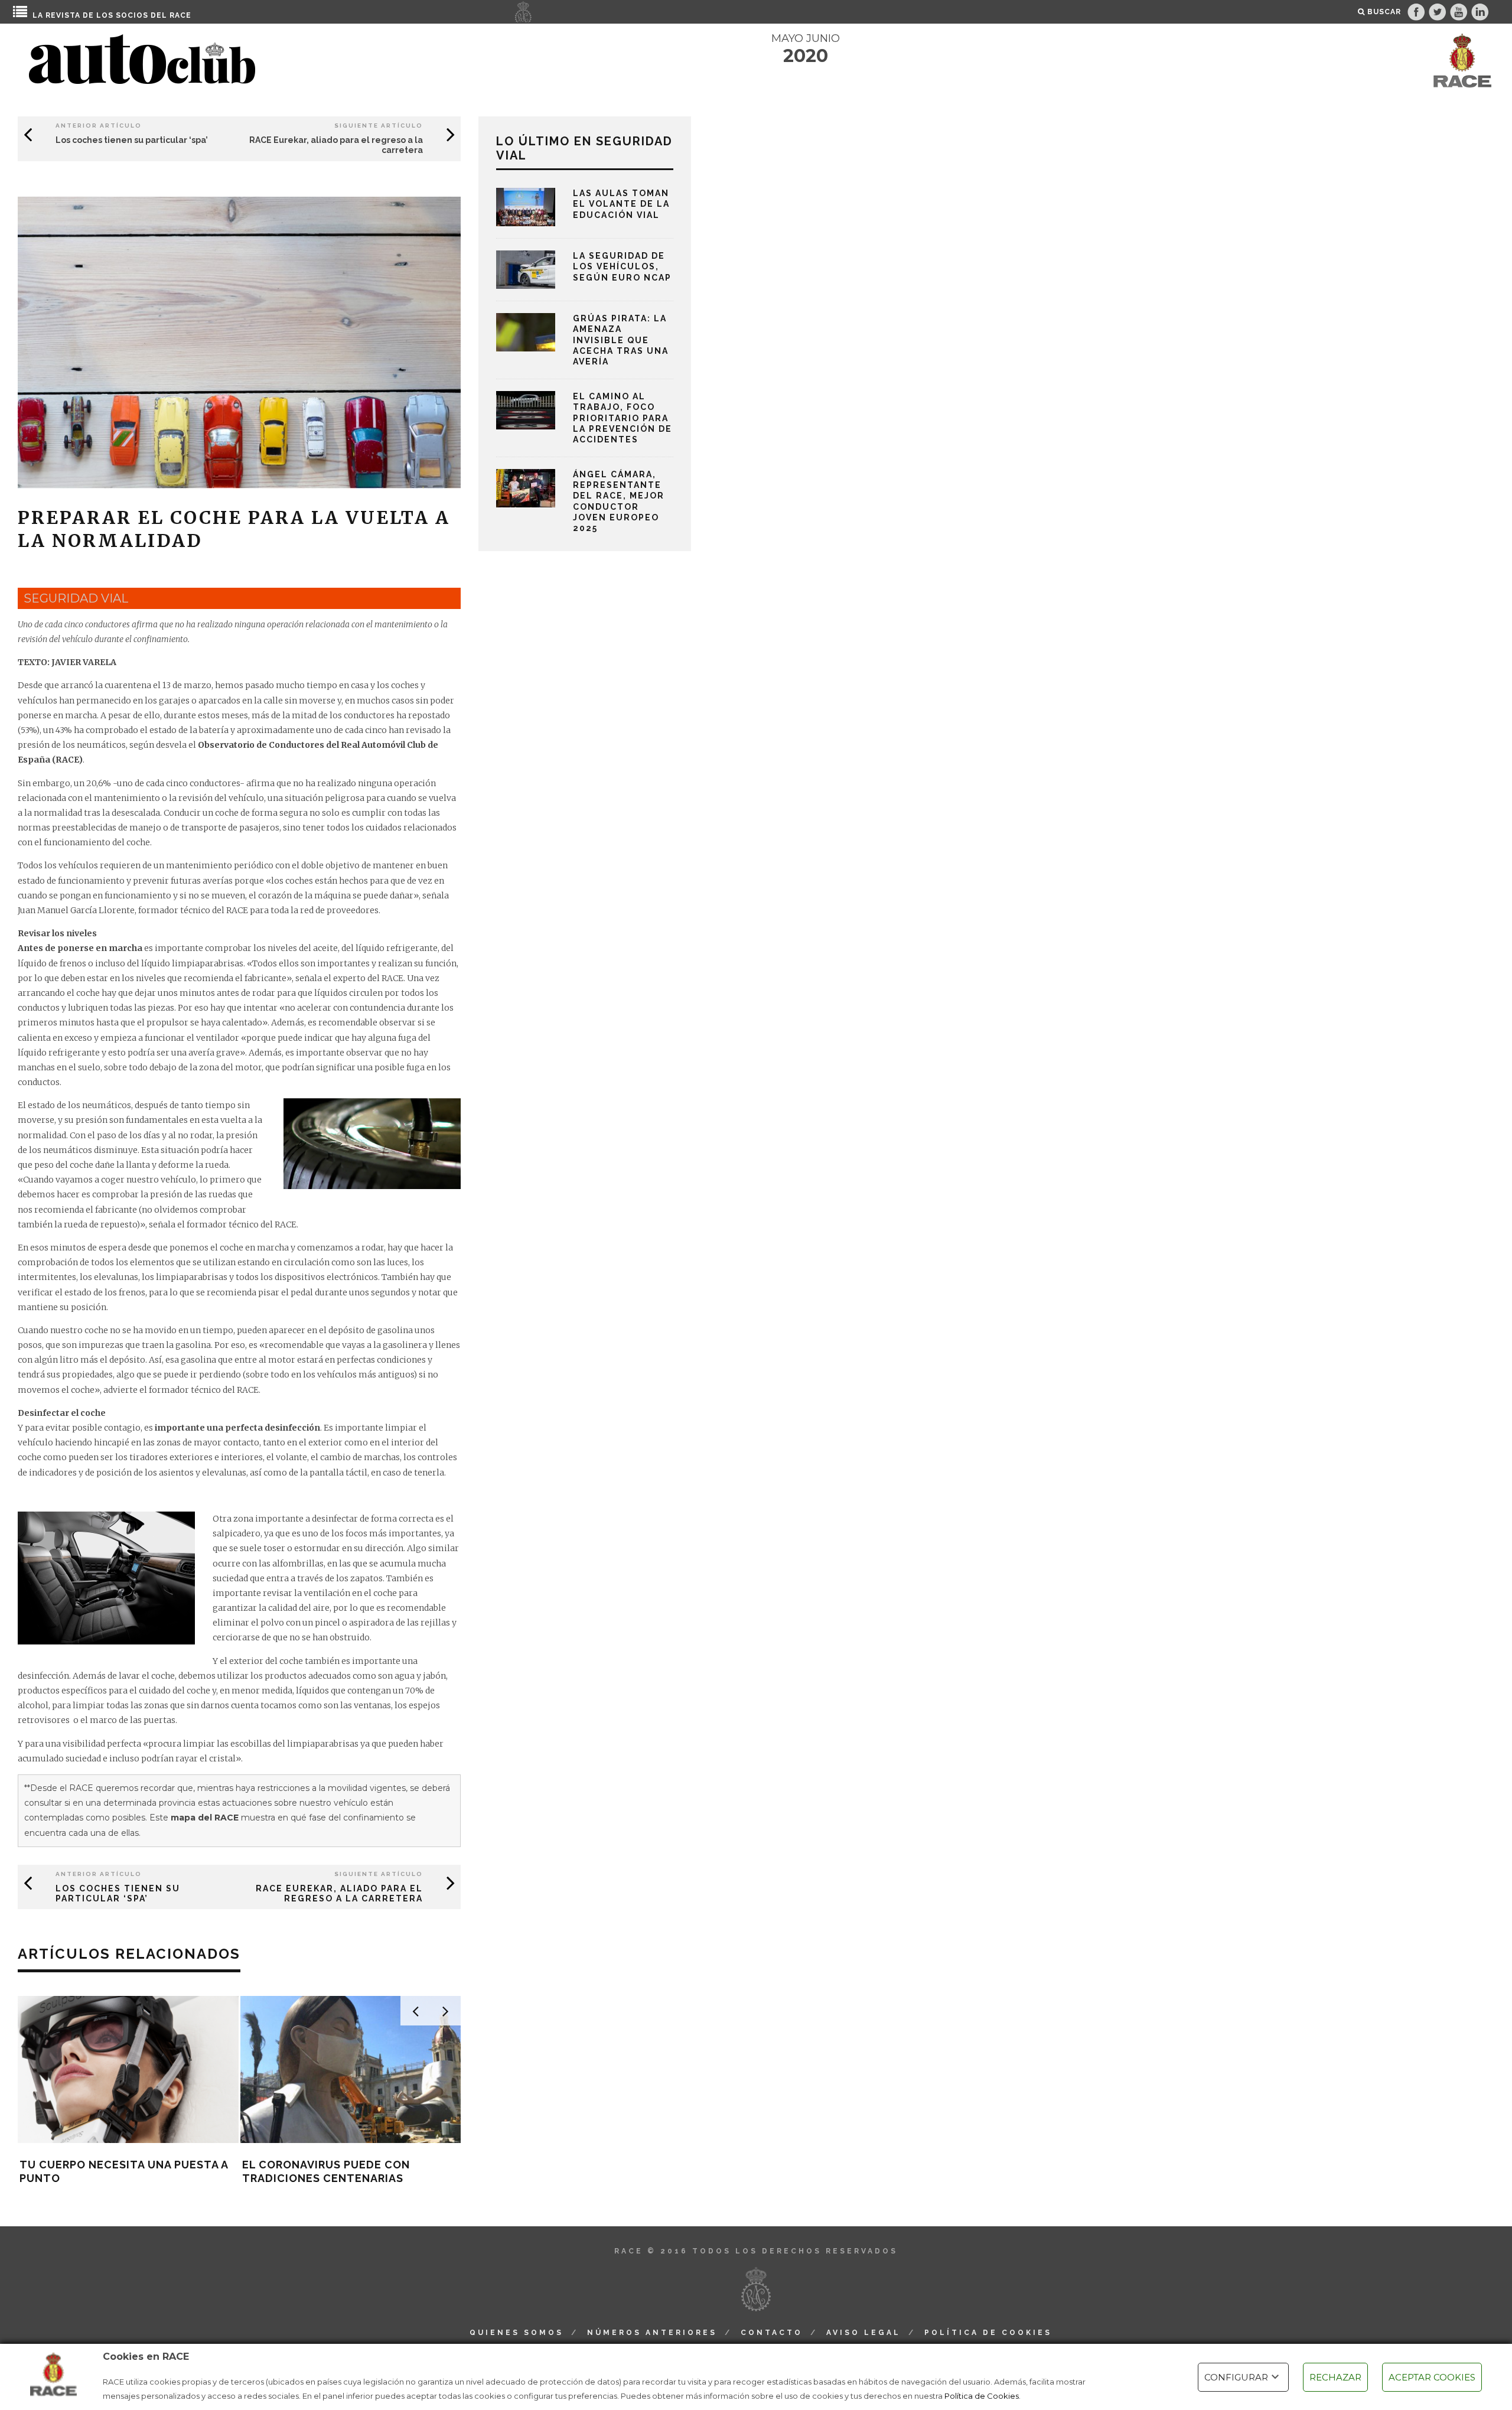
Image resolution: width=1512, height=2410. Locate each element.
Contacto (772, 2333)
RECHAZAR (1335, 2377)
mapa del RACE (205, 1818)
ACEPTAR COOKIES (1432, 2377)
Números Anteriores (652, 2333)
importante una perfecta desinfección (237, 1428)
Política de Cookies (982, 2396)
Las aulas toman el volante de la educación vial (621, 204)
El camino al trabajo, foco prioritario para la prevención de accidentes (623, 418)
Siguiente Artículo (379, 126)
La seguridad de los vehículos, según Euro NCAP (622, 266)
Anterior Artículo (99, 126)
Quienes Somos (517, 2333)
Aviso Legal (863, 2333)
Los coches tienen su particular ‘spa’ (132, 140)
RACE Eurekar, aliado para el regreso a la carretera (339, 1893)
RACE (180, 15)
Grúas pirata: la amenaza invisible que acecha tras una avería (621, 340)
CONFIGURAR (1236, 2377)
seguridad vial (76, 598)
